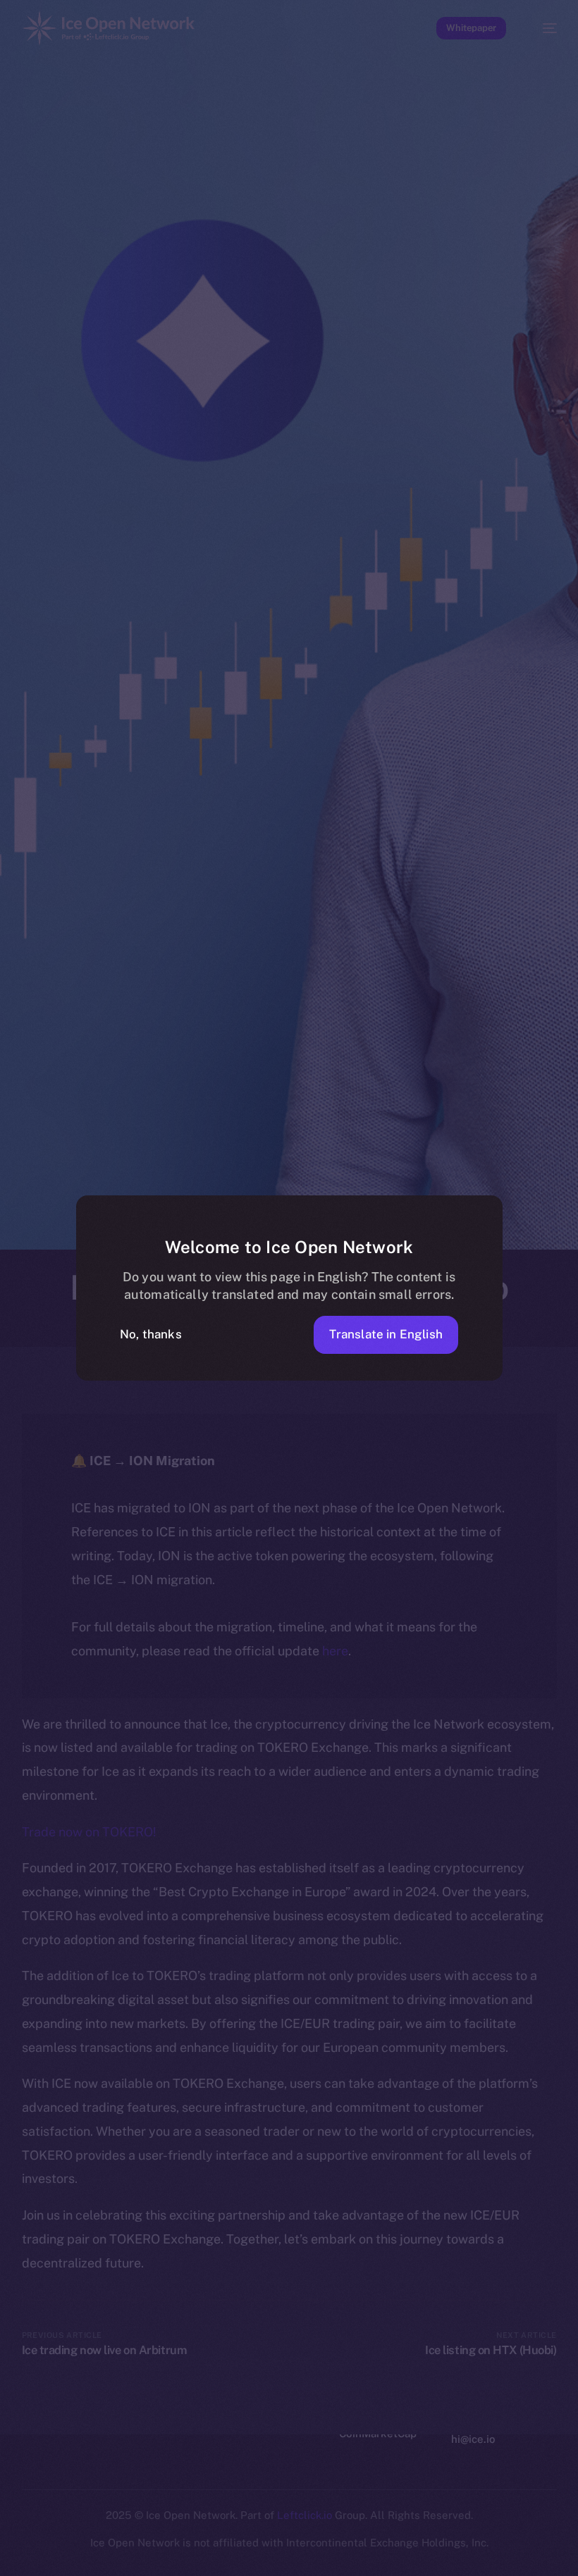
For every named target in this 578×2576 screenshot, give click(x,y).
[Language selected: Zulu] (275, 2556)
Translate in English (386, 1334)
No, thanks (151, 1334)
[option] (7, 2547)
